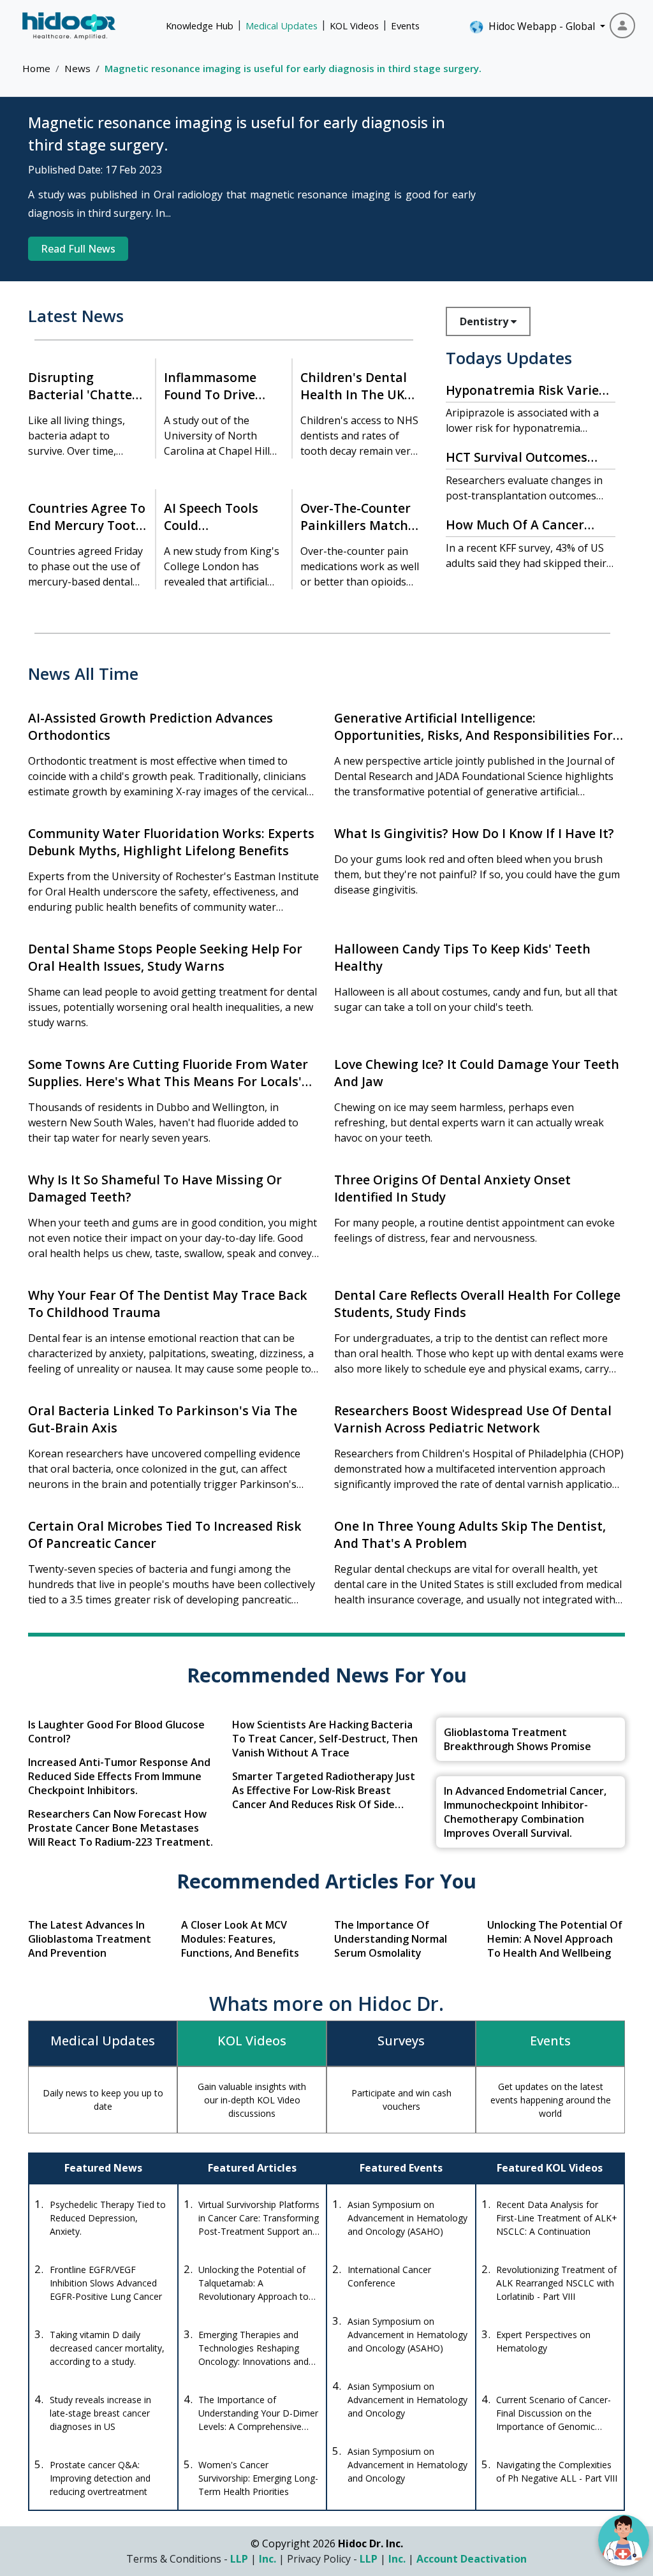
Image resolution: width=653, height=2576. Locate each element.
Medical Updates (282, 26)
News (77, 68)
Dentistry (485, 321)
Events (405, 26)
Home (36, 68)
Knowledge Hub (200, 26)
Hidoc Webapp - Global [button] (539, 26)
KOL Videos (354, 26)
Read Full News (78, 249)
